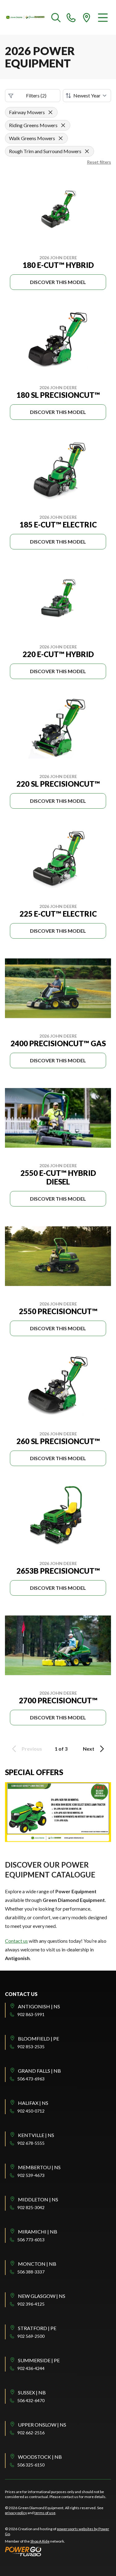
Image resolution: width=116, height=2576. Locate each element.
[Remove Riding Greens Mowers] (63, 125)
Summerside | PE (39, 2360)
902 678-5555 (31, 2143)
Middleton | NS (38, 2199)
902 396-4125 (31, 2304)
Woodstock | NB (40, 2457)
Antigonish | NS (39, 2006)
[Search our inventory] (56, 17)
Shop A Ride (40, 2541)
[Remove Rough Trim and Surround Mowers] (87, 151)
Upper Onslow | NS (42, 2425)
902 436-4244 (31, 2368)
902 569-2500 (31, 2336)
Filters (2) (36, 95)
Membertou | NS (39, 2167)
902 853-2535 (31, 2047)
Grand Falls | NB (39, 2071)
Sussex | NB (32, 2392)
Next (89, 1749)
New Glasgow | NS (42, 2296)
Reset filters (99, 162)
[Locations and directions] (87, 17)
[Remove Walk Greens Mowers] (61, 138)
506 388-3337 (31, 2272)
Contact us (16, 1941)
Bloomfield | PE (39, 2038)
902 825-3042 (31, 2207)
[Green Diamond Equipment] (26, 17)
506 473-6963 (31, 2079)
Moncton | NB (37, 2264)
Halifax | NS (33, 2103)
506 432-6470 (31, 2400)
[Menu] (103, 17)
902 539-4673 (31, 2175)
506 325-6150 (31, 2465)
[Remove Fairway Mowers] (50, 112)
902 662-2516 (31, 2433)
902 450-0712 (31, 2111)
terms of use (45, 2513)
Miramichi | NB (38, 2232)
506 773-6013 (31, 2240)
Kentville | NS (36, 2135)
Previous (32, 1749)
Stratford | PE (37, 2328)
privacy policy (16, 2513)
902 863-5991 (31, 2014)
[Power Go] (58, 2551)
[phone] (71, 17)
